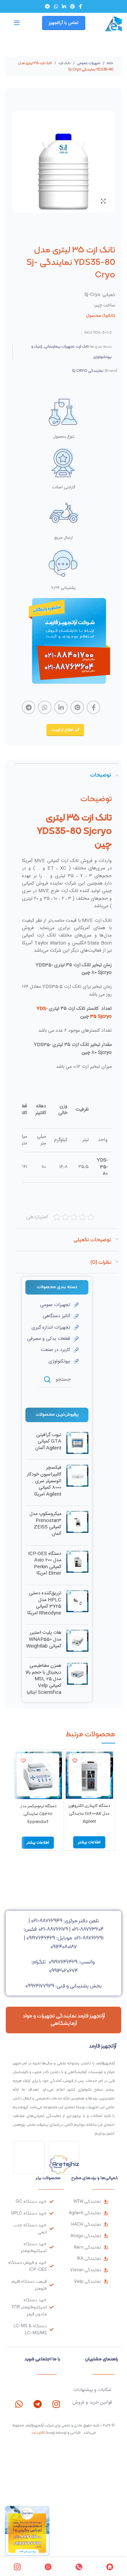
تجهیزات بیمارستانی (59, 346)
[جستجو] (47, 1380)
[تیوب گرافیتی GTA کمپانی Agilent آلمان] (77, 1443)
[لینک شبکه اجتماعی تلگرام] (47, 6)
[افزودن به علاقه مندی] (75, 1761)
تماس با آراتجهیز (64, 23)
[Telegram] (37, 2404)
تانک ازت (64, 63)
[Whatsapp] (19, 2404)
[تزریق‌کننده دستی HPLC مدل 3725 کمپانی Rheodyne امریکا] (77, 1605)
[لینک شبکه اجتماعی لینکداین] (64, 6)
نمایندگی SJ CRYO (88, 371)
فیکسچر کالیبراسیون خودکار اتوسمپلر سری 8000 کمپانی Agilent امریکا (44, 1481)
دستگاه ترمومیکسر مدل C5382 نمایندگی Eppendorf (38, 1814)
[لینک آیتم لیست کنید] (52, 1305)
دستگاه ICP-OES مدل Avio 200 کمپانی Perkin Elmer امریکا (45, 1564)
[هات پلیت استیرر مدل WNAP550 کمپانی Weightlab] (77, 1641)
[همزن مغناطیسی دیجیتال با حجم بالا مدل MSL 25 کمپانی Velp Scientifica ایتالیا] (77, 1681)
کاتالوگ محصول (101, 315)
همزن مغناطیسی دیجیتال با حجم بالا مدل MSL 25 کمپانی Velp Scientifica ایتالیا (43, 1679)
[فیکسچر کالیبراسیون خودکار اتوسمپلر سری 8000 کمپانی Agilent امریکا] (77, 1483)
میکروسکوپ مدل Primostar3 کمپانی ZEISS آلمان (45, 1524)
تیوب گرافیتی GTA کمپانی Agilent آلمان (48, 1442)
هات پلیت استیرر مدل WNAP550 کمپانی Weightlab (44, 1640)
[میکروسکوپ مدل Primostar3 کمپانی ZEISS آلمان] (77, 1525)
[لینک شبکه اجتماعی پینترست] (72, 6)
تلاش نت (38, 2432)
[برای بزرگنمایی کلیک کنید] (103, 201)
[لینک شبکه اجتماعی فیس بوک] (80, 6)
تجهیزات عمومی (88, 63)
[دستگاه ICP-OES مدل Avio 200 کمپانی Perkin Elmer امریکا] (77, 1565)
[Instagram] (56, 2404)
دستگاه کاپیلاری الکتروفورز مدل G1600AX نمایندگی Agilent (89, 1814)
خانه (110, 63)
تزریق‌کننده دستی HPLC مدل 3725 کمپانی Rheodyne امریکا (44, 1603)
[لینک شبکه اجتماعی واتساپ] (56, 6)
